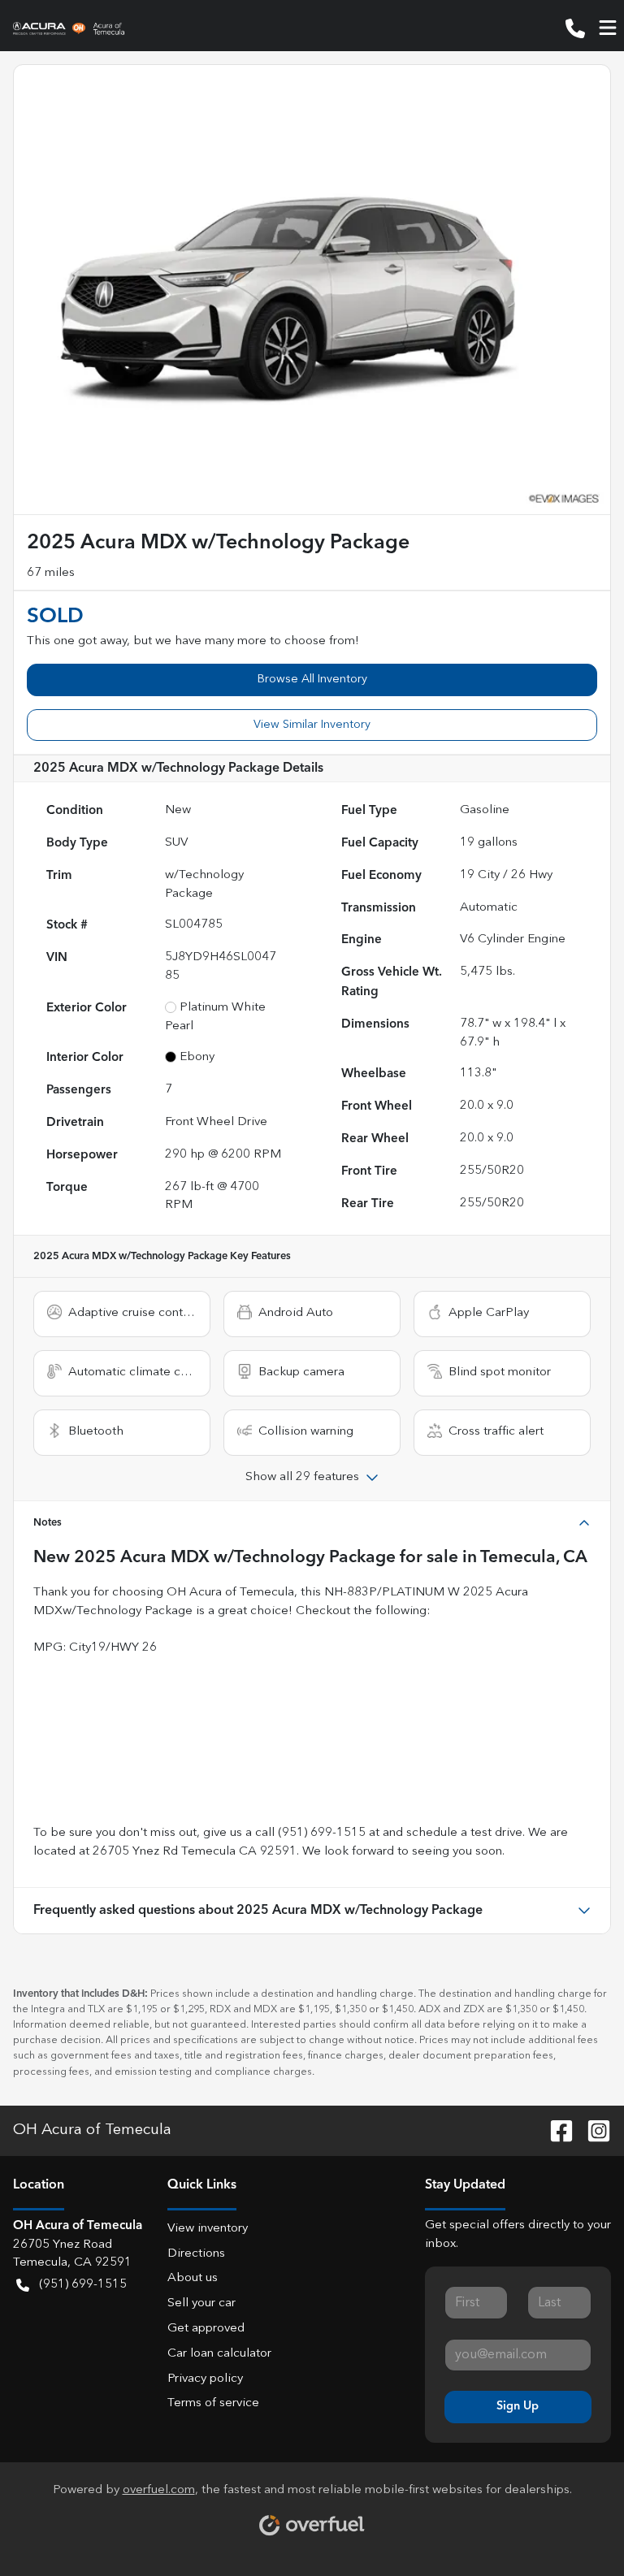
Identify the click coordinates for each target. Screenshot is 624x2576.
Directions (196, 2254)
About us (193, 2278)
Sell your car (201, 2303)
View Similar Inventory (312, 725)
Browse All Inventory (312, 679)
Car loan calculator (219, 2354)
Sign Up (518, 2406)
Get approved (206, 2329)
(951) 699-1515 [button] (83, 2285)
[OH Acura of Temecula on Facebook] (555, 2130)
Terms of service (213, 2403)
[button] (575, 28)
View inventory (208, 2229)
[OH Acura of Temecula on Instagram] (592, 2130)
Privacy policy (205, 2379)
